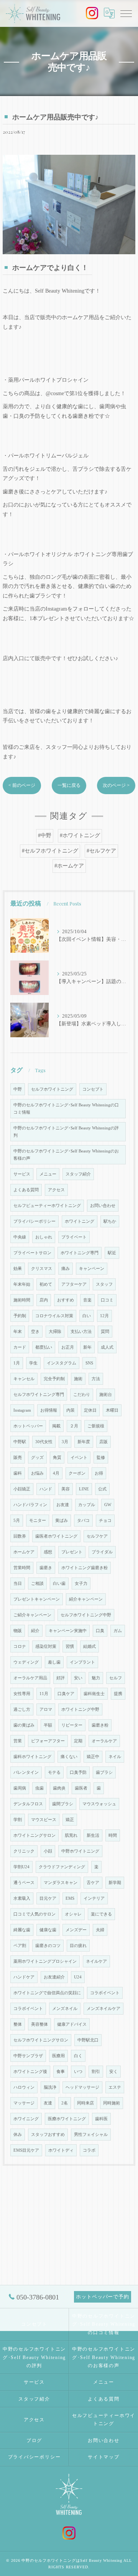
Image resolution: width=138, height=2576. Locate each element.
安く (113, 2072)
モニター (38, 1521)
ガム (118, 1631)
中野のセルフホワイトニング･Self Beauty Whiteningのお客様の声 (66, 1155)
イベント (79, 1458)
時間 (113, 1835)
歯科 (18, 1473)
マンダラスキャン (61, 1883)
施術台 (106, 1395)
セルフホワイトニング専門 (39, 1395)
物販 (18, 1631)
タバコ (83, 1521)
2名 (65, 2103)
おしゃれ (44, 1237)
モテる (54, 1772)
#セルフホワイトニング (50, 851)
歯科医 (101, 2119)
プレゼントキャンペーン (37, 1599)
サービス (22, 1174)
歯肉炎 (59, 1788)
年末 (18, 1332)
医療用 (58, 2056)
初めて (46, 1284)
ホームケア (24, 1552)
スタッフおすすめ (48, 2135)
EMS (70, 1898)
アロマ (46, 1709)
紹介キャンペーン (86, 1599)
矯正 (70, 1820)
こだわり (82, 1395)
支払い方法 (81, 1332)
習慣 (70, 1646)
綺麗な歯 (22, 1930)
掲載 (56, 1426)
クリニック (24, 1851)
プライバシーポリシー (34, 1221)
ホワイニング (26, 2119)
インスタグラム (62, 1363)
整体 (18, 2024)
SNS (89, 1363)
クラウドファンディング (62, 1867)
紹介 (35, 1631)
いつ (78, 2072)
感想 (48, 1552)
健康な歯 (48, 1930)
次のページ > (116, 785)
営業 (18, 1741)
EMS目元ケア (26, 2150)
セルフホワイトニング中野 (86, 1615)
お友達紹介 (54, 1977)
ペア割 (20, 1946)
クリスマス (42, 1269)
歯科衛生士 (94, 1694)
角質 (57, 1458)
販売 (18, 1458)
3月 (65, 1442)
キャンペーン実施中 (68, 1631)
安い (78, 1678)
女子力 (81, 1584)
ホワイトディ (61, 2150)
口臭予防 (78, 1772)
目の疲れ (78, 1946)
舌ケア (93, 1883)
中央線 (20, 1237)
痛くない (69, 1757)
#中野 (45, 835)
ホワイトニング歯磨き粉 (85, 1568)
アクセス (56, 1190)
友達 (48, 2103)
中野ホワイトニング (80, 1851)
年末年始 (22, 1284)
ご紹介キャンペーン (32, 1615)
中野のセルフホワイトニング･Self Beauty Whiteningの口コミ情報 (66, 1109)
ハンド (46, 1489)
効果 (18, 1269)
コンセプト (93, 1089)
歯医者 (81, 1788)
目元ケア (48, 1898)
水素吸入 (22, 1898)
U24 (78, 1977)
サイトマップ (104, 2457)
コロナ (20, 1646)
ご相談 (37, 1584)
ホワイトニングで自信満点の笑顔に (47, 1993)
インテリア (94, 1898)
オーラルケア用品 (30, 1678)
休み (18, 2135)
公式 (102, 1489)
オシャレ (73, 1914)
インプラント (82, 1662)
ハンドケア (24, 1977)
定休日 (90, 1410)
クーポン (77, 1473)
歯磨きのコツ (48, 1946)
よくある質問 (26, 1190)
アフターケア (74, 1284)
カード (20, 1347)
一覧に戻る (69, 785)
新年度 (84, 1442)
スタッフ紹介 (78, 1174)
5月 (17, 1521)
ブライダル (102, 1552)
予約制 (20, 1316)
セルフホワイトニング (52, 1089)
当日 (18, 1584)
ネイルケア (96, 1961)
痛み (66, 1269)
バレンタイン (26, 1772)
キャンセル (24, 1379)
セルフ (116, 1678)
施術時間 (22, 1300)
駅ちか (110, 1221)
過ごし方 (22, 1709)
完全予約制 (54, 1379)
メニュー (48, 1174)
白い (87, 1316)
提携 (118, 1694)
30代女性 (44, 1442)
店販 (103, 1442)
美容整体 (39, 2024)
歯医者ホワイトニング (56, 1536)
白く (78, 2056)
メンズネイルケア (103, 2009)
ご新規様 (96, 1426)
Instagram (22, 1410)
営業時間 (22, 1568)
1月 (17, 1363)
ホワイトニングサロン (34, 1835)
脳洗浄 (50, 2087)
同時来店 (85, 2103)
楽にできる (101, 1914)
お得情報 (49, 1410)
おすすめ (66, 1300)
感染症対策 (46, 1646)
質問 (105, 1332)
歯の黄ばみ (24, 1725)
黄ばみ (62, 1521)
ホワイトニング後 (30, 2072)
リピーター (72, 1725)
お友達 (63, 1505)
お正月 (68, 1347)
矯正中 (93, 1757)
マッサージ (24, 2103)
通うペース (24, 1883)
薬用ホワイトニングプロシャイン (45, 1961)
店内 (44, 1300)
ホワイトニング (80, 1221)
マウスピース (44, 1820)
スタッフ (104, 1284)
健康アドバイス (72, 2024)
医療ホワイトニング (67, 2119)
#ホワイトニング (80, 835)
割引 (96, 2072)
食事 (61, 2072)
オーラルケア (104, 1741)
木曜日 (112, 1410)
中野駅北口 (88, 2040)
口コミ (107, 1300)
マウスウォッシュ (99, 1804)
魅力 (96, 1678)
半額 (48, 1725)
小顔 (48, 1851)
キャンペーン (92, 1269)
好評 (61, 1678)
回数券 (20, 1536)
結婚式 (90, 1646)
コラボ (89, 2150)
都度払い (44, 1347)
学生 (33, 1363)
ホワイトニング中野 (80, 1709)
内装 (71, 1410)
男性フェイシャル (91, 2135)
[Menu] (126, 13)
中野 (18, 1089)
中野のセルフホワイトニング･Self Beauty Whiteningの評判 (66, 1132)
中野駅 (20, 1442)
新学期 (115, 1883)
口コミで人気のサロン (34, 1914)
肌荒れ (71, 1835)
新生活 (93, 1835)
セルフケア (97, 1536)
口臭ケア (66, 1694)
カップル (87, 1505)
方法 (96, 1379)
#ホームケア (69, 866)
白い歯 (59, 1584)
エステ (115, 2087)
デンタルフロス (28, 1804)
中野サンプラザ (28, 2056)
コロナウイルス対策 (54, 1316)
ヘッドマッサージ (82, 2087)
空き (35, 1332)
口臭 (100, 1631)
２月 (74, 1426)
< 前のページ (22, 785)
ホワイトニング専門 (80, 1253)
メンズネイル (65, 2009)
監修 (101, 1458)
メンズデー (76, 1930)
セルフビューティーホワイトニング (47, 1206)
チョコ (105, 1521)
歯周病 (20, 1788)
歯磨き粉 (100, 1725)
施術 (78, 1379)
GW (108, 1505)
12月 (104, 1316)
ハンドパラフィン (30, 1505)
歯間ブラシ (63, 1804)
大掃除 (55, 1332)
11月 (44, 1694)
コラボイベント (105, 1993)
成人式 (107, 1347)
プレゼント (72, 1552)
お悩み (37, 1473)
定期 (78, 1741)
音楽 (87, 1300)
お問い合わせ (103, 1206)
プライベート (74, 1237)
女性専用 (22, 1694)
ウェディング (26, 1662)
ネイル (115, 1757)
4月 (56, 1473)
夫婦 (100, 1930)
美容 (66, 1489)
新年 (87, 1347)
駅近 (112, 1253)
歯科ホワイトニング (32, 1757)
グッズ (37, 1458)
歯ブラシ (104, 1772)
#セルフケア (101, 851)
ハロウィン (24, 2087)
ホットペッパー (28, 1426)
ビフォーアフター (48, 1741)
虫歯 (39, 1788)
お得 (99, 1473)
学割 (18, 1820)
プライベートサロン (32, 1253)
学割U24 (21, 1867)
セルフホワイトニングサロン (41, 2040)
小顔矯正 (22, 1489)
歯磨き (46, 1568)
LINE (84, 1489)
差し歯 (54, 1662)
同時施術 (112, 2103)
